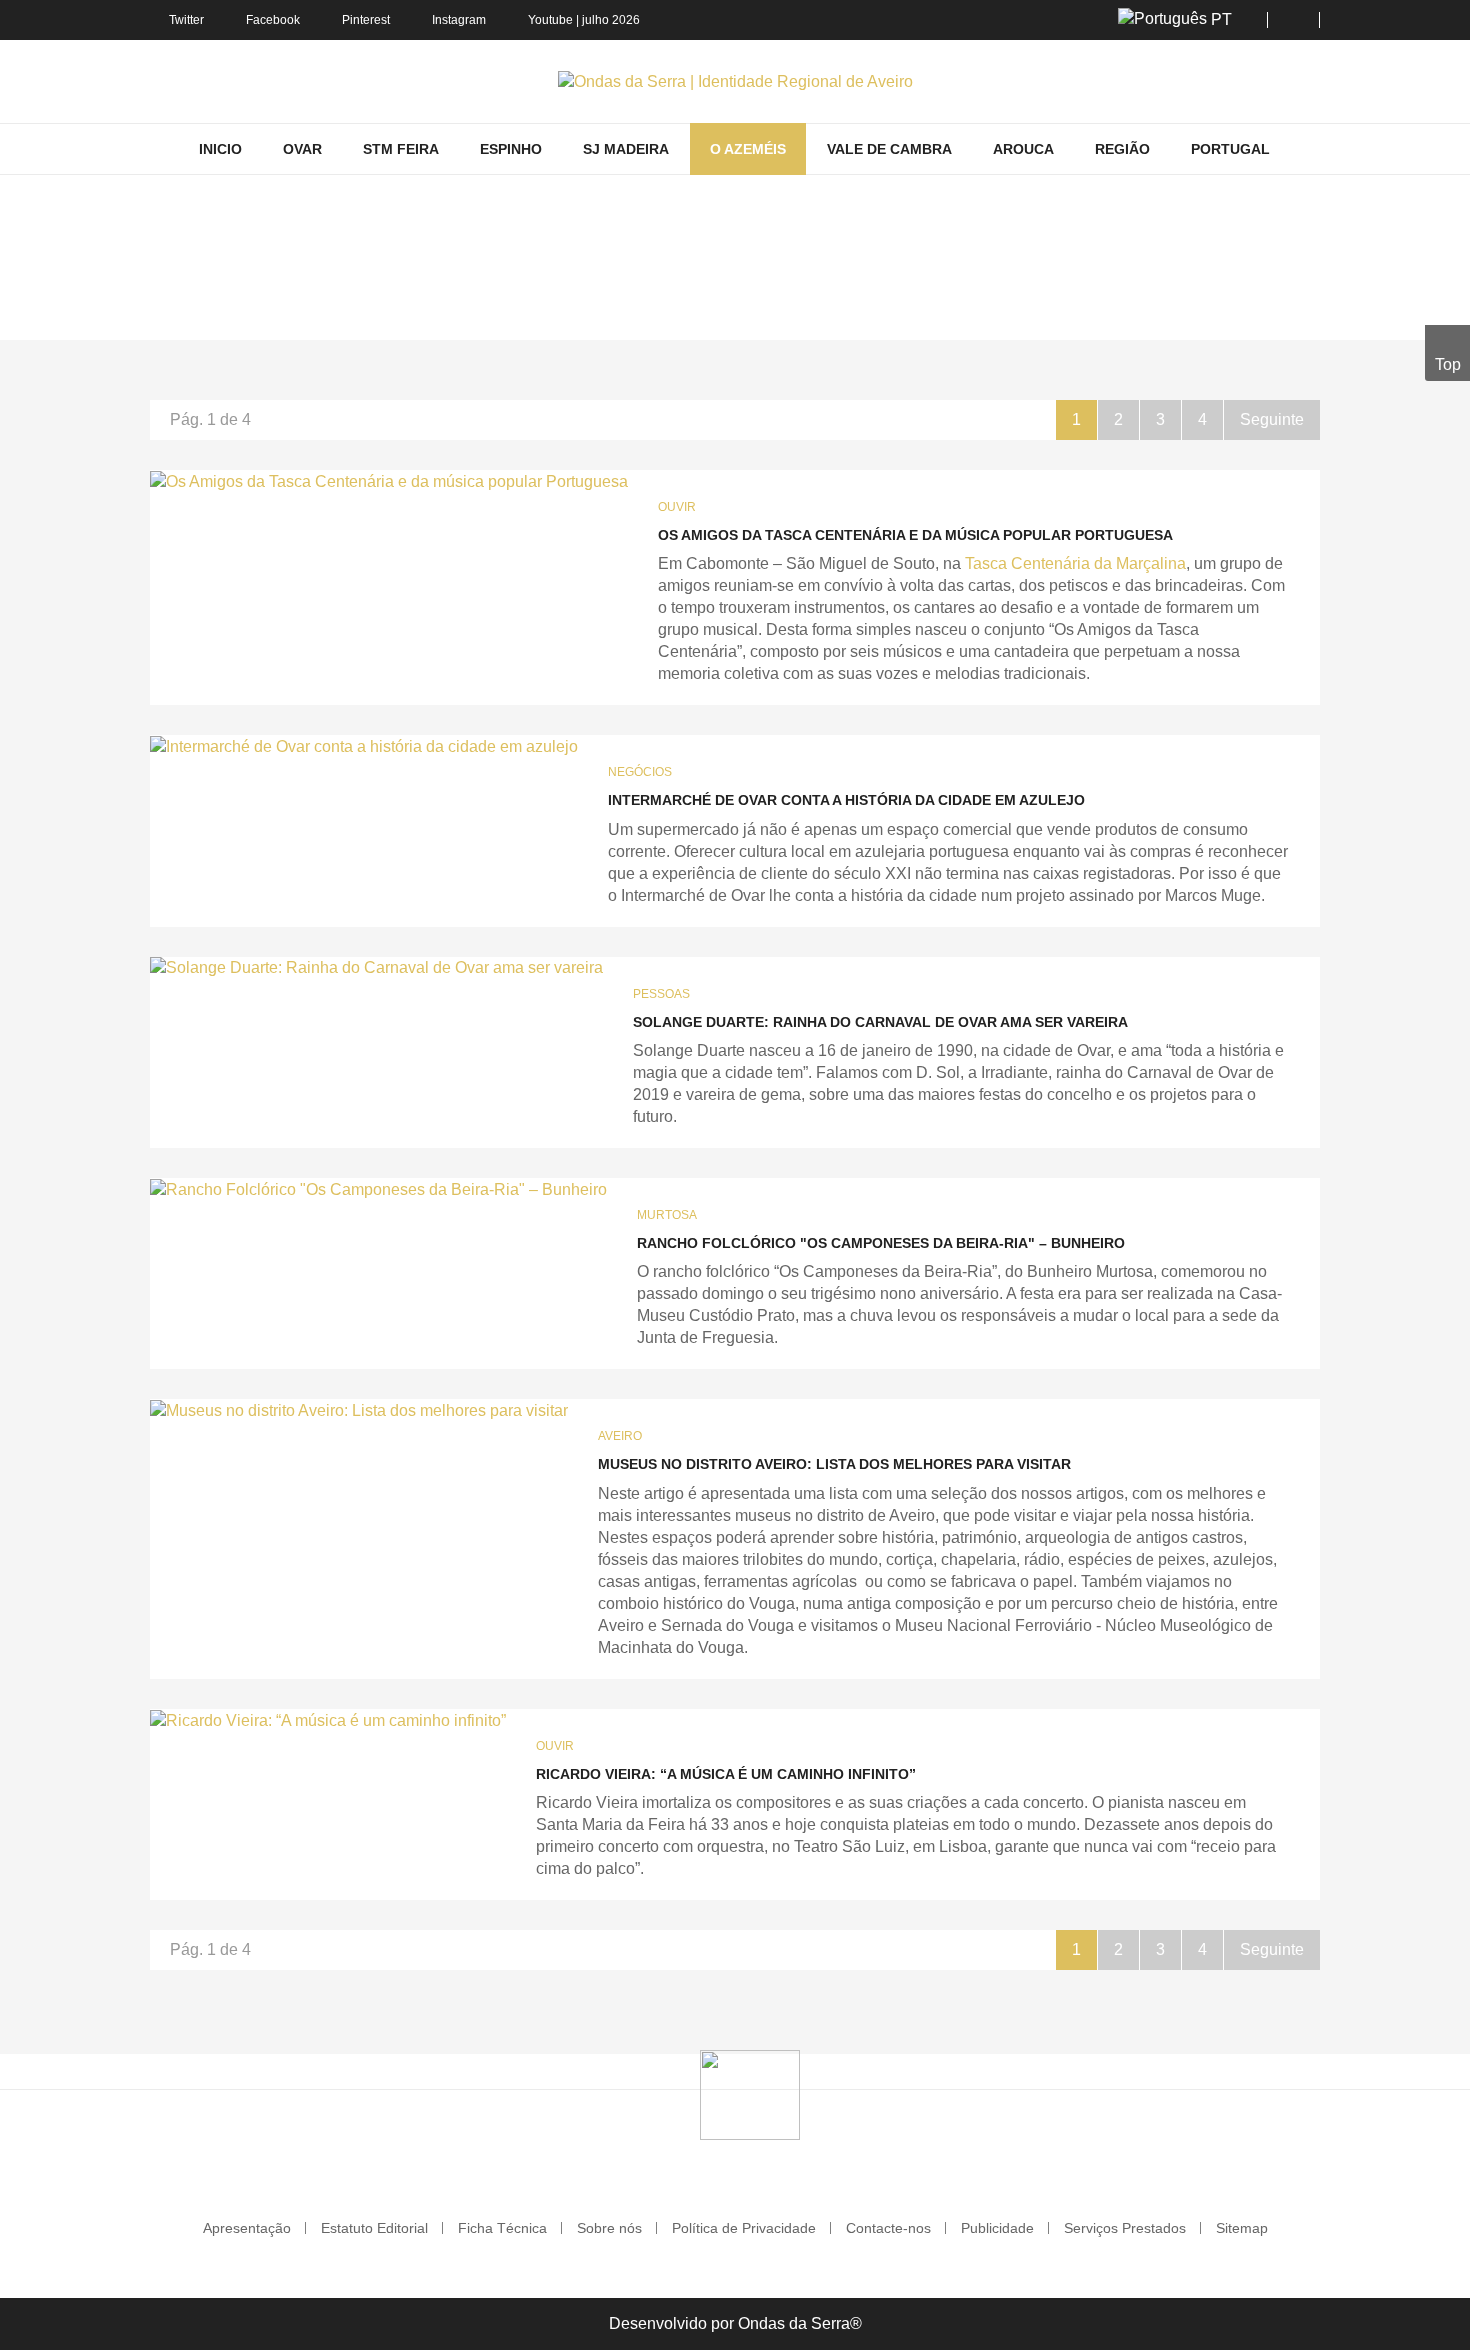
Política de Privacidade (744, 2228)
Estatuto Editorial (374, 2228)
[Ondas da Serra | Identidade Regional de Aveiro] (735, 81)
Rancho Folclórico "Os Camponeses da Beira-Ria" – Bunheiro (881, 1243)
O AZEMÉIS (581, 311)
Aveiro (620, 1436)
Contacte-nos (888, 2228)
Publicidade (997, 2228)
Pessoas (661, 994)
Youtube (550, 20)
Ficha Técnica (502, 2228)
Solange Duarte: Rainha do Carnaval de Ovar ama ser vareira (880, 1022)
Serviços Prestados (1125, 2228)
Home (505, 311)
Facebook (273, 20)
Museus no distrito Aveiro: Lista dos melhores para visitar (834, 1464)
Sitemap (1242, 2228)
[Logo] (750, 2094)
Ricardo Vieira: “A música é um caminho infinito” (726, 1774)
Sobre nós (609, 2228)
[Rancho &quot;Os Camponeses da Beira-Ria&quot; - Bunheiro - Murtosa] (378, 1189)
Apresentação (247, 2228)
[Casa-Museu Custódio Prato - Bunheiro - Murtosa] (359, 1410)
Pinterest (366, 20)
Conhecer (670, 311)
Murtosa (667, 1215)
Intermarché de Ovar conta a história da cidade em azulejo (846, 800)
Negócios (640, 772)
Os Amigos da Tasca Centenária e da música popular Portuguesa (915, 535)
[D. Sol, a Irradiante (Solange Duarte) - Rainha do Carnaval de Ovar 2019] (376, 968)
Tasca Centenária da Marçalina (1075, 563)
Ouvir (677, 507)
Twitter (186, 20)
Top (1448, 364)
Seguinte (1272, 419)
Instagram (459, 20)
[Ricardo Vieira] (328, 1720)
